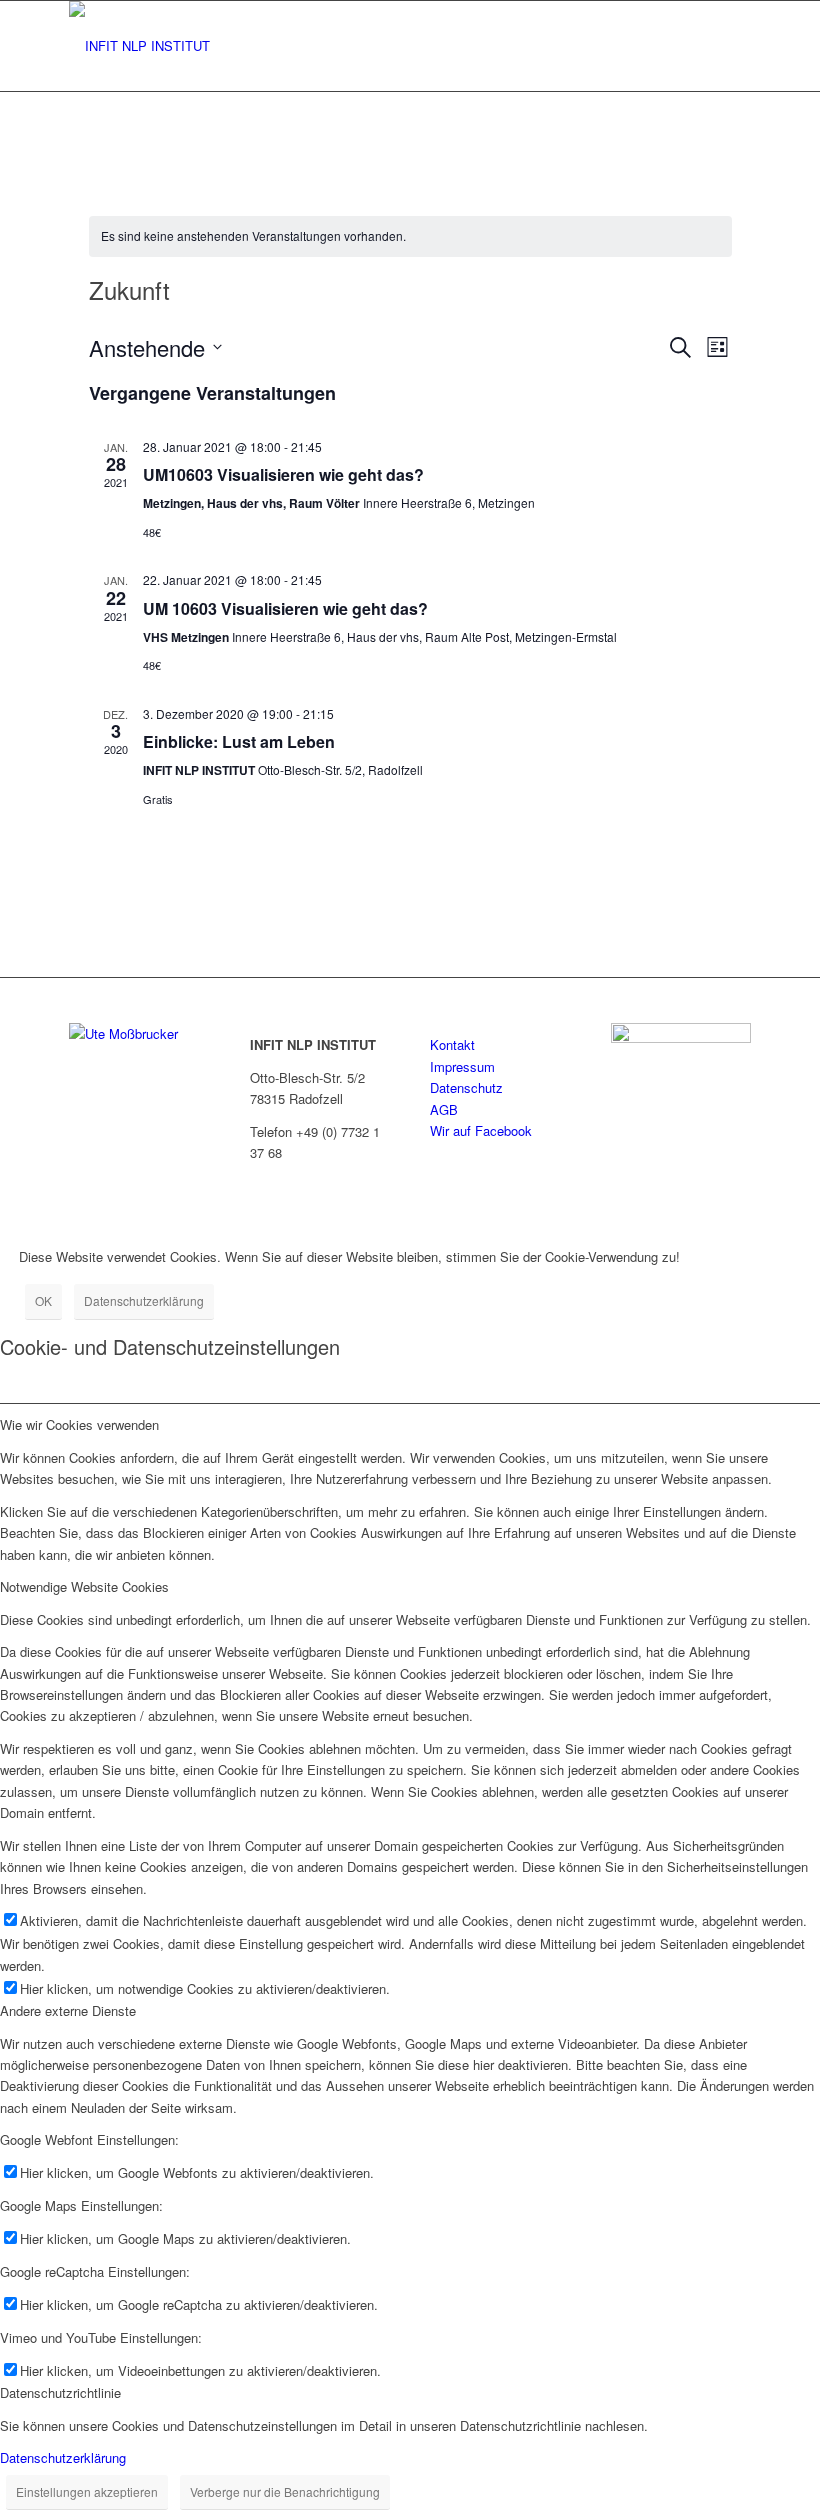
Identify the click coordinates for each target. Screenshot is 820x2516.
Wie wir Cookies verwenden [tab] (79, 1424)
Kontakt (452, 1044)
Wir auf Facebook (481, 1130)
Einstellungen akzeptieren (87, 2491)
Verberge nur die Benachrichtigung (285, 2491)
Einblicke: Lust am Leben (239, 741)
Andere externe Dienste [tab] (68, 2010)
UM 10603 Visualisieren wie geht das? (285, 608)
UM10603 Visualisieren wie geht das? (283, 474)
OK (43, 1300)
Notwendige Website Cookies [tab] (84, 1586)
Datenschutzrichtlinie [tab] (60, 2392)
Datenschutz (466, 1087)
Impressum (462, 1066)
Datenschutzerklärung (144, 1300)
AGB (444, 1109)
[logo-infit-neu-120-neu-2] (139, 46)
